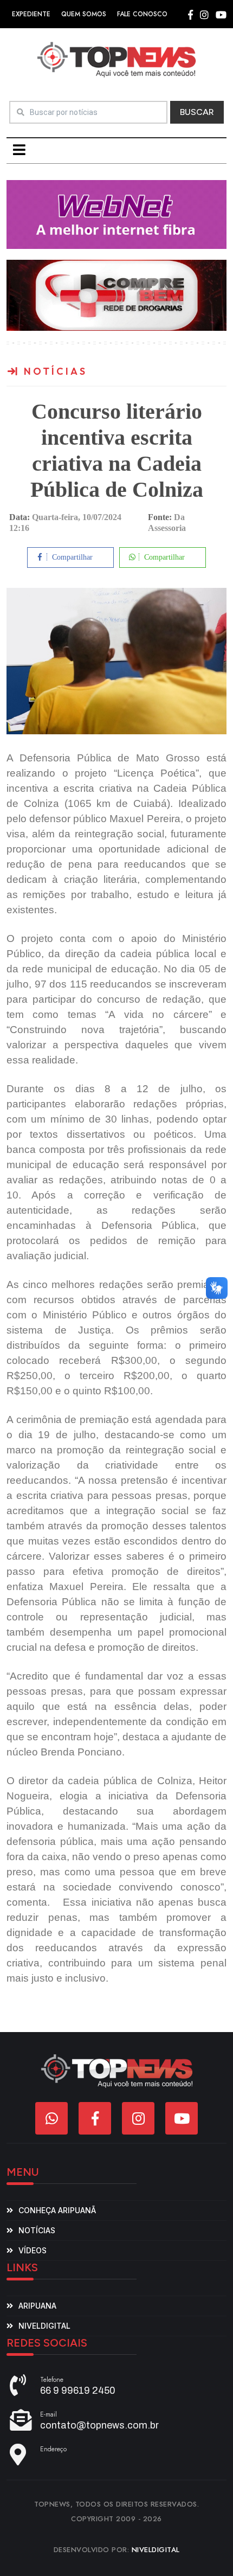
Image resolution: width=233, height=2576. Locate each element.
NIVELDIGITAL (156, 2550)
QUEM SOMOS (84, 14)
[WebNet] (116, 214)
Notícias (37, 2230)
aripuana (37, 2306)
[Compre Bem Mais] (116, 295)
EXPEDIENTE (31, 14)
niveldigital (44, 2326)
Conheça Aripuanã (57, 2210)
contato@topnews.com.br (99, 2425)
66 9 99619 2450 (78, 2391)
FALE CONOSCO (142, 14)
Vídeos (33, 2250)
